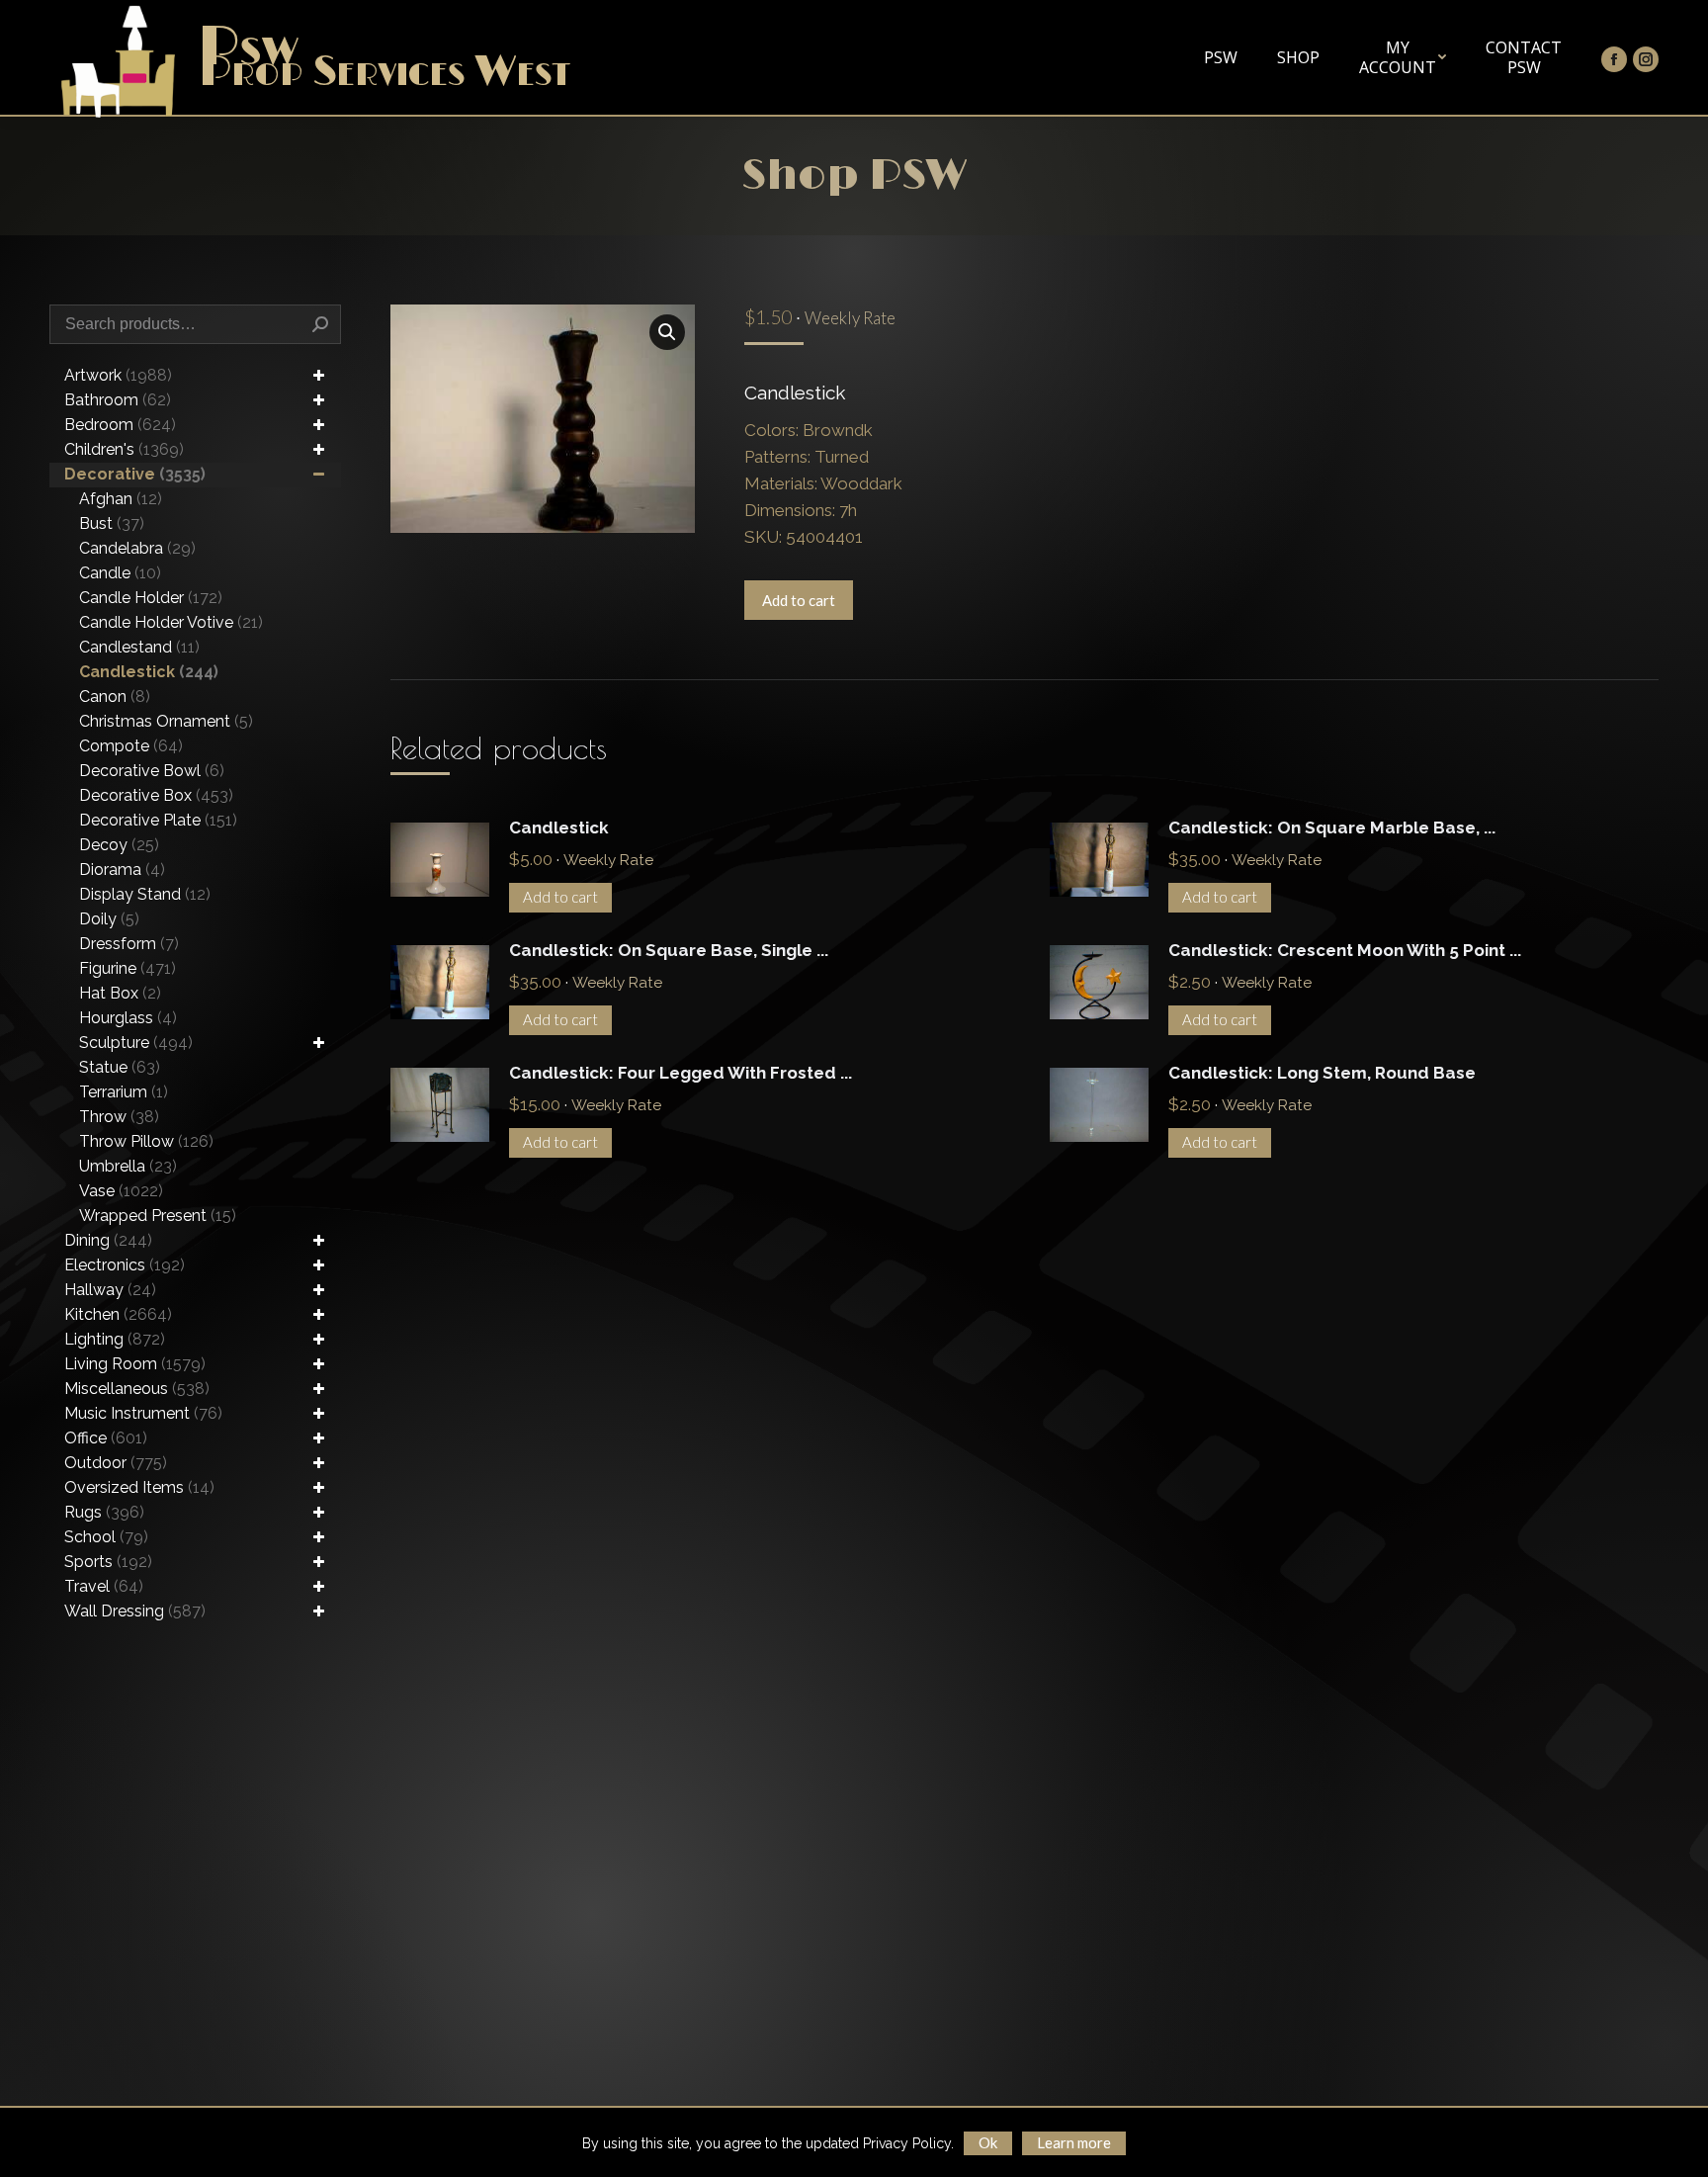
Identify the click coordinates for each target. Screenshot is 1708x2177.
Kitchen (118, 1314)
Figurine (128, 968)
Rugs (104, 1512)
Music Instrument (143, 1413)
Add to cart (799, 600)
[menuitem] (1221, 57)
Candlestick (559, 827)
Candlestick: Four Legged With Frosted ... (681, 1073)
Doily (109, 919)
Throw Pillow (146, 1141)
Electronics (125, 1265)
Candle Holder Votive (171, 622)
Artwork (118, 375)
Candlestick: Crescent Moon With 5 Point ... (1345, 950)
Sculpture (136, 1043)
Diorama (122, 870)
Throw (119, 1117)
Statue (120, 1067)
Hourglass (128, 1018)
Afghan (121, 499)
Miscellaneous (137, 1389)
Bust (112, 523)
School (106, 1537)
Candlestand (139, 647)
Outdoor (116, 1463)
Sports (108, 1562)
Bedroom (120, 425)
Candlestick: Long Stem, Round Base (1322, 1073)
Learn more (1074, 2142)
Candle (120, 573)
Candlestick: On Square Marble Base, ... (1332, 827)
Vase (121, 1191)
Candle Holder (151, 598)
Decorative (135, 474)
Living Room (135, 1364)
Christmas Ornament (166, 721)
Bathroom (118, 400)
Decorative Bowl (152, 771)
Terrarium (124, 1092)
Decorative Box (156, 795)
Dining (108, 1240)
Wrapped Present (158, 1216)
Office (106, 1438)
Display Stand (145, 894)
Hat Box (120, 993)
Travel (104, 1586)
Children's (124, 449)
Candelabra (137, 548)
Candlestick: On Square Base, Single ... (669, 950)
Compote (131, 746)
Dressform (129, 944)
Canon (115, 697)
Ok (988, 2142)
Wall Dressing (135, 1611)
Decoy (119, 845)
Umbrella (128, 1166)
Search (320, 324)
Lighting (115, 1339)
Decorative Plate (158, 820)
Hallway (110, 1290)
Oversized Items (139, 1487)
